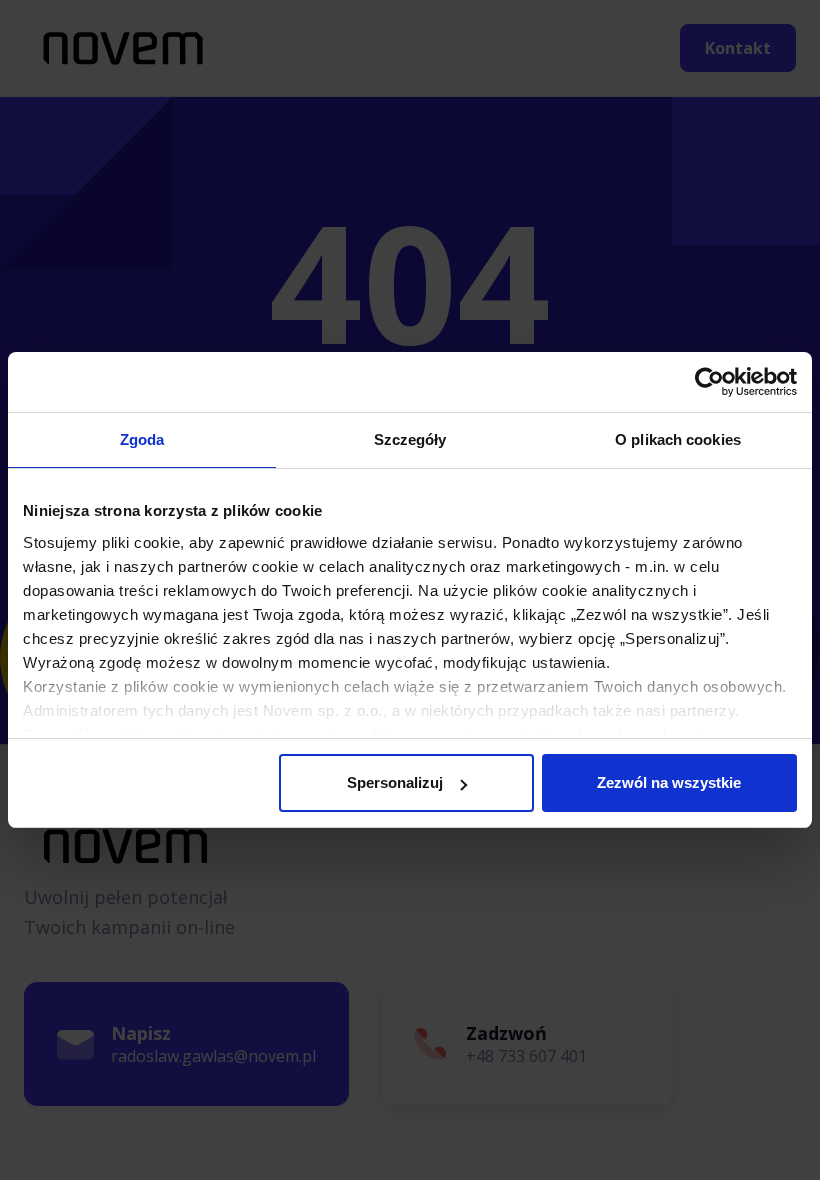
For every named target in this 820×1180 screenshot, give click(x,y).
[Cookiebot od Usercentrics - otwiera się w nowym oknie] (709, 382)
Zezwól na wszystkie (669, 782)
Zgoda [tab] (142, 439)
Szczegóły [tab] (410, 439)
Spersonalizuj (395, 782)
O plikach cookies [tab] (678, 439)
